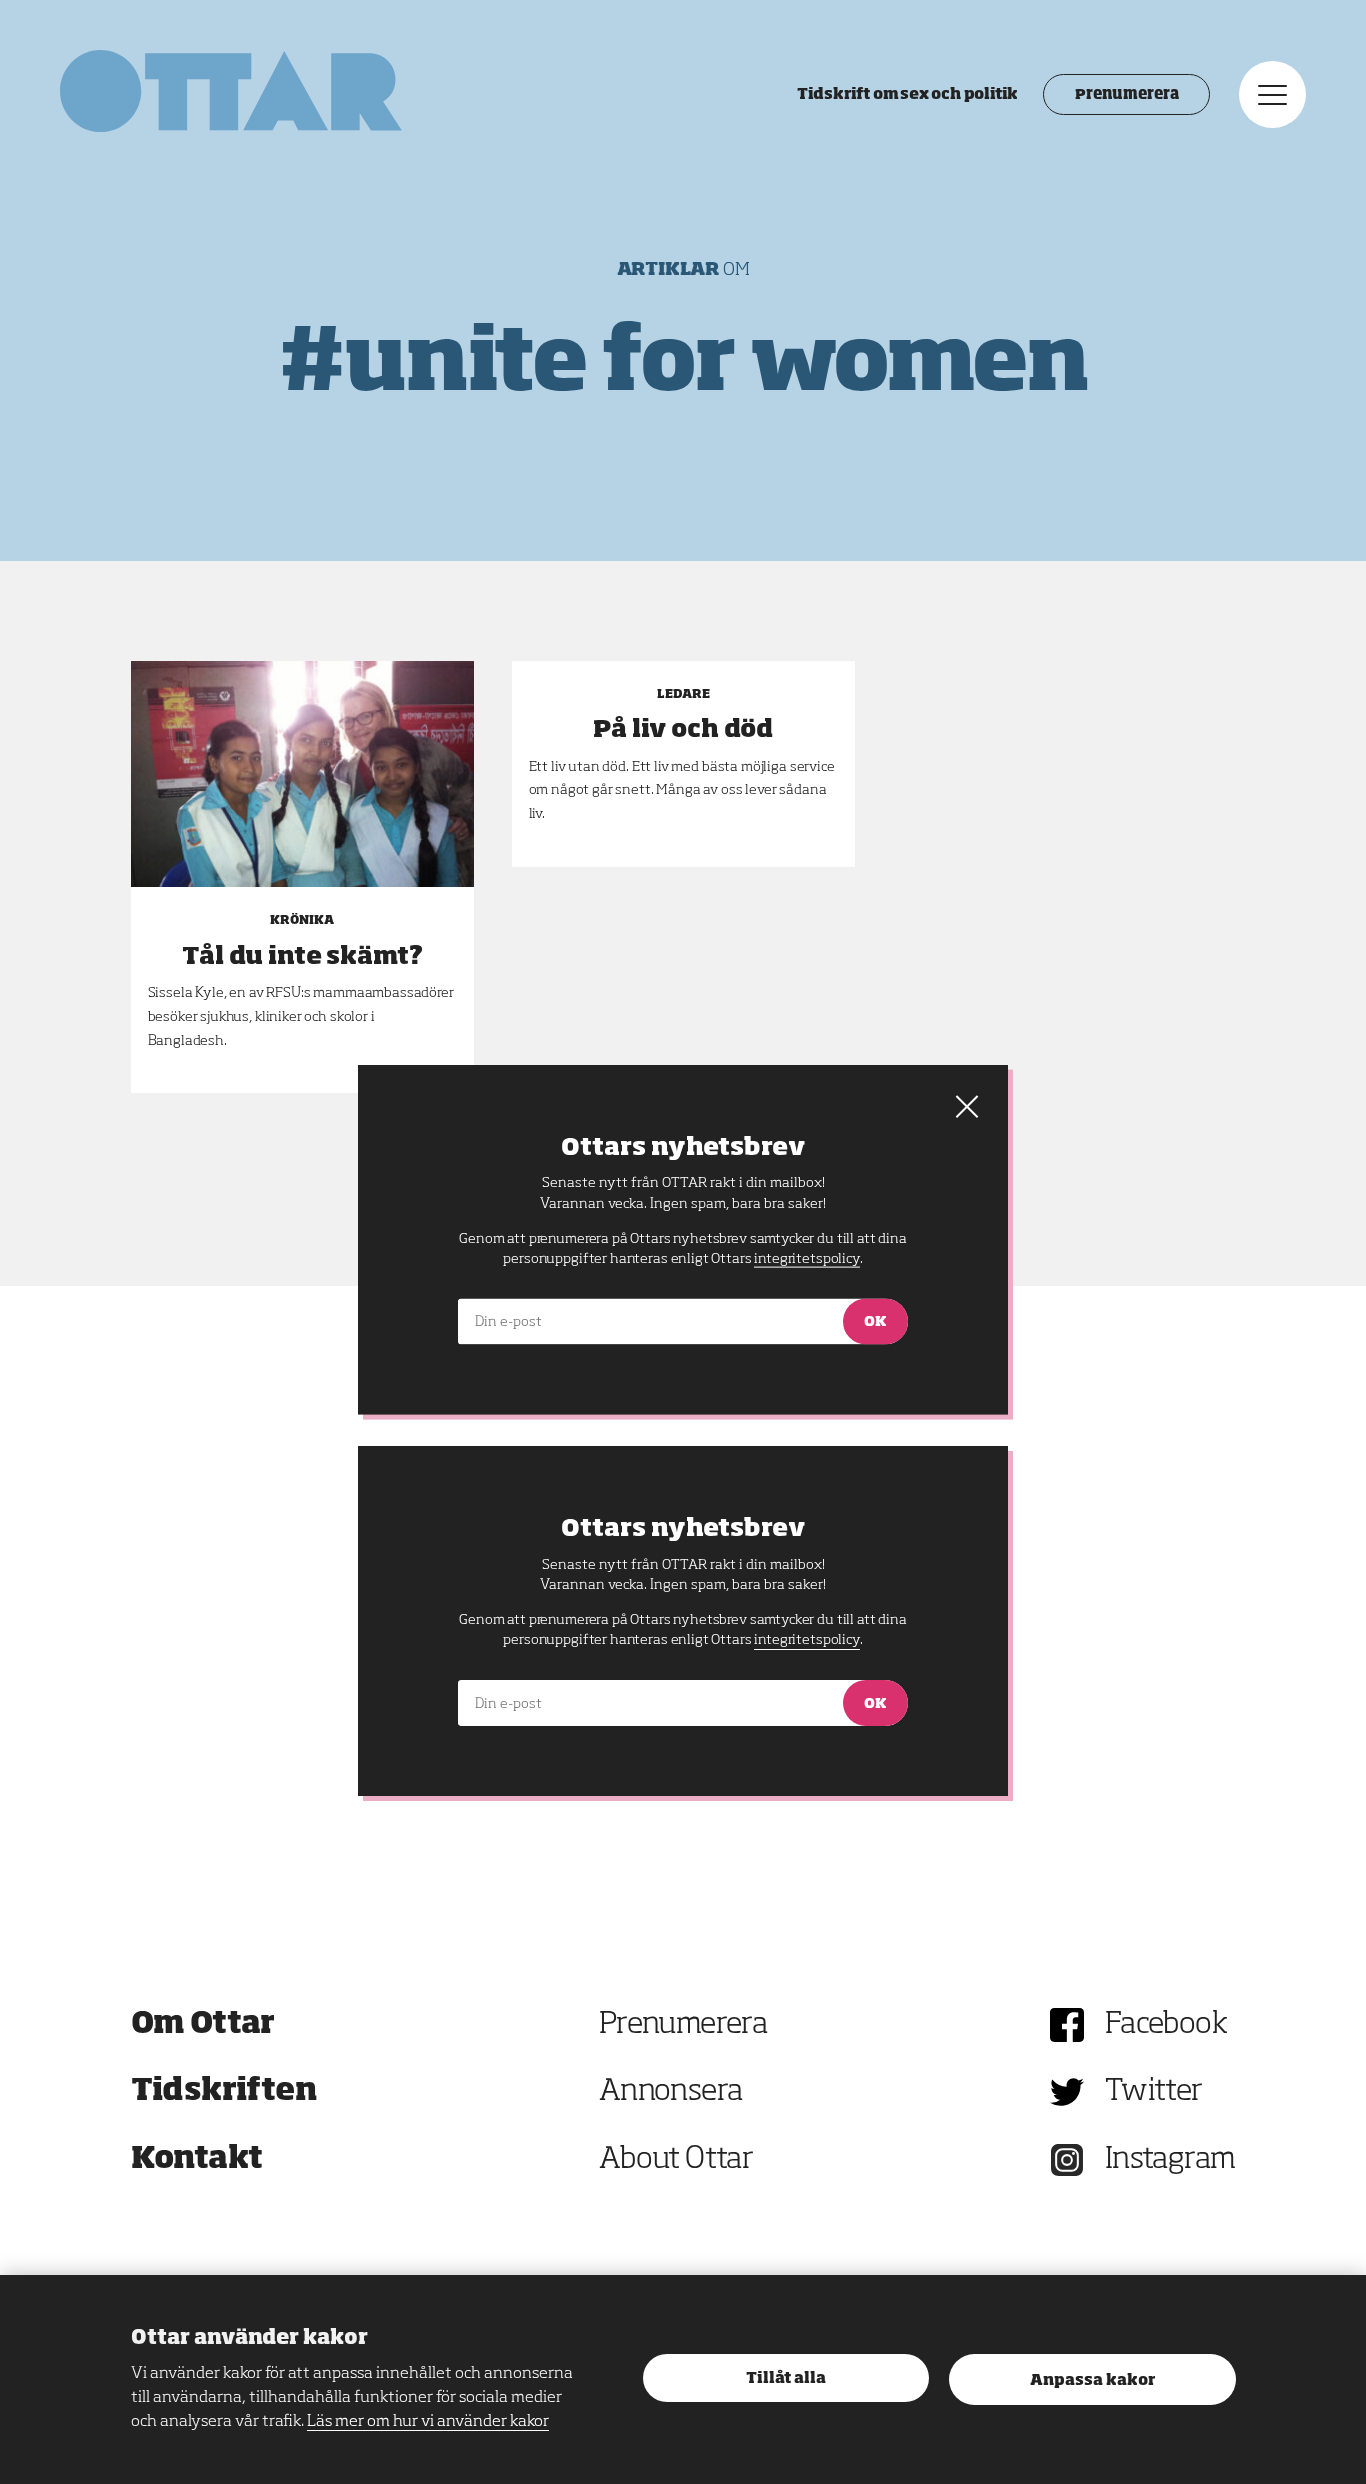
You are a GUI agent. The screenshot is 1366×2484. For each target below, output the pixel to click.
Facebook (1166, 2025)
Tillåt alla (786, 2378)
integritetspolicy (806, 1640)
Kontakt (197, 2160)
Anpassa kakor (1092, 2380)
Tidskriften (224, 2092)
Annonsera (671, 2092)
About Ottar (676, 2160)
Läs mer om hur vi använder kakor (428, 2422)
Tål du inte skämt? (302, 957)
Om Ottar (203, 2025)
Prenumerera (1126, 95)
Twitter (1154, 2092)
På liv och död (683, 730)
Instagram (1170, 2160)
